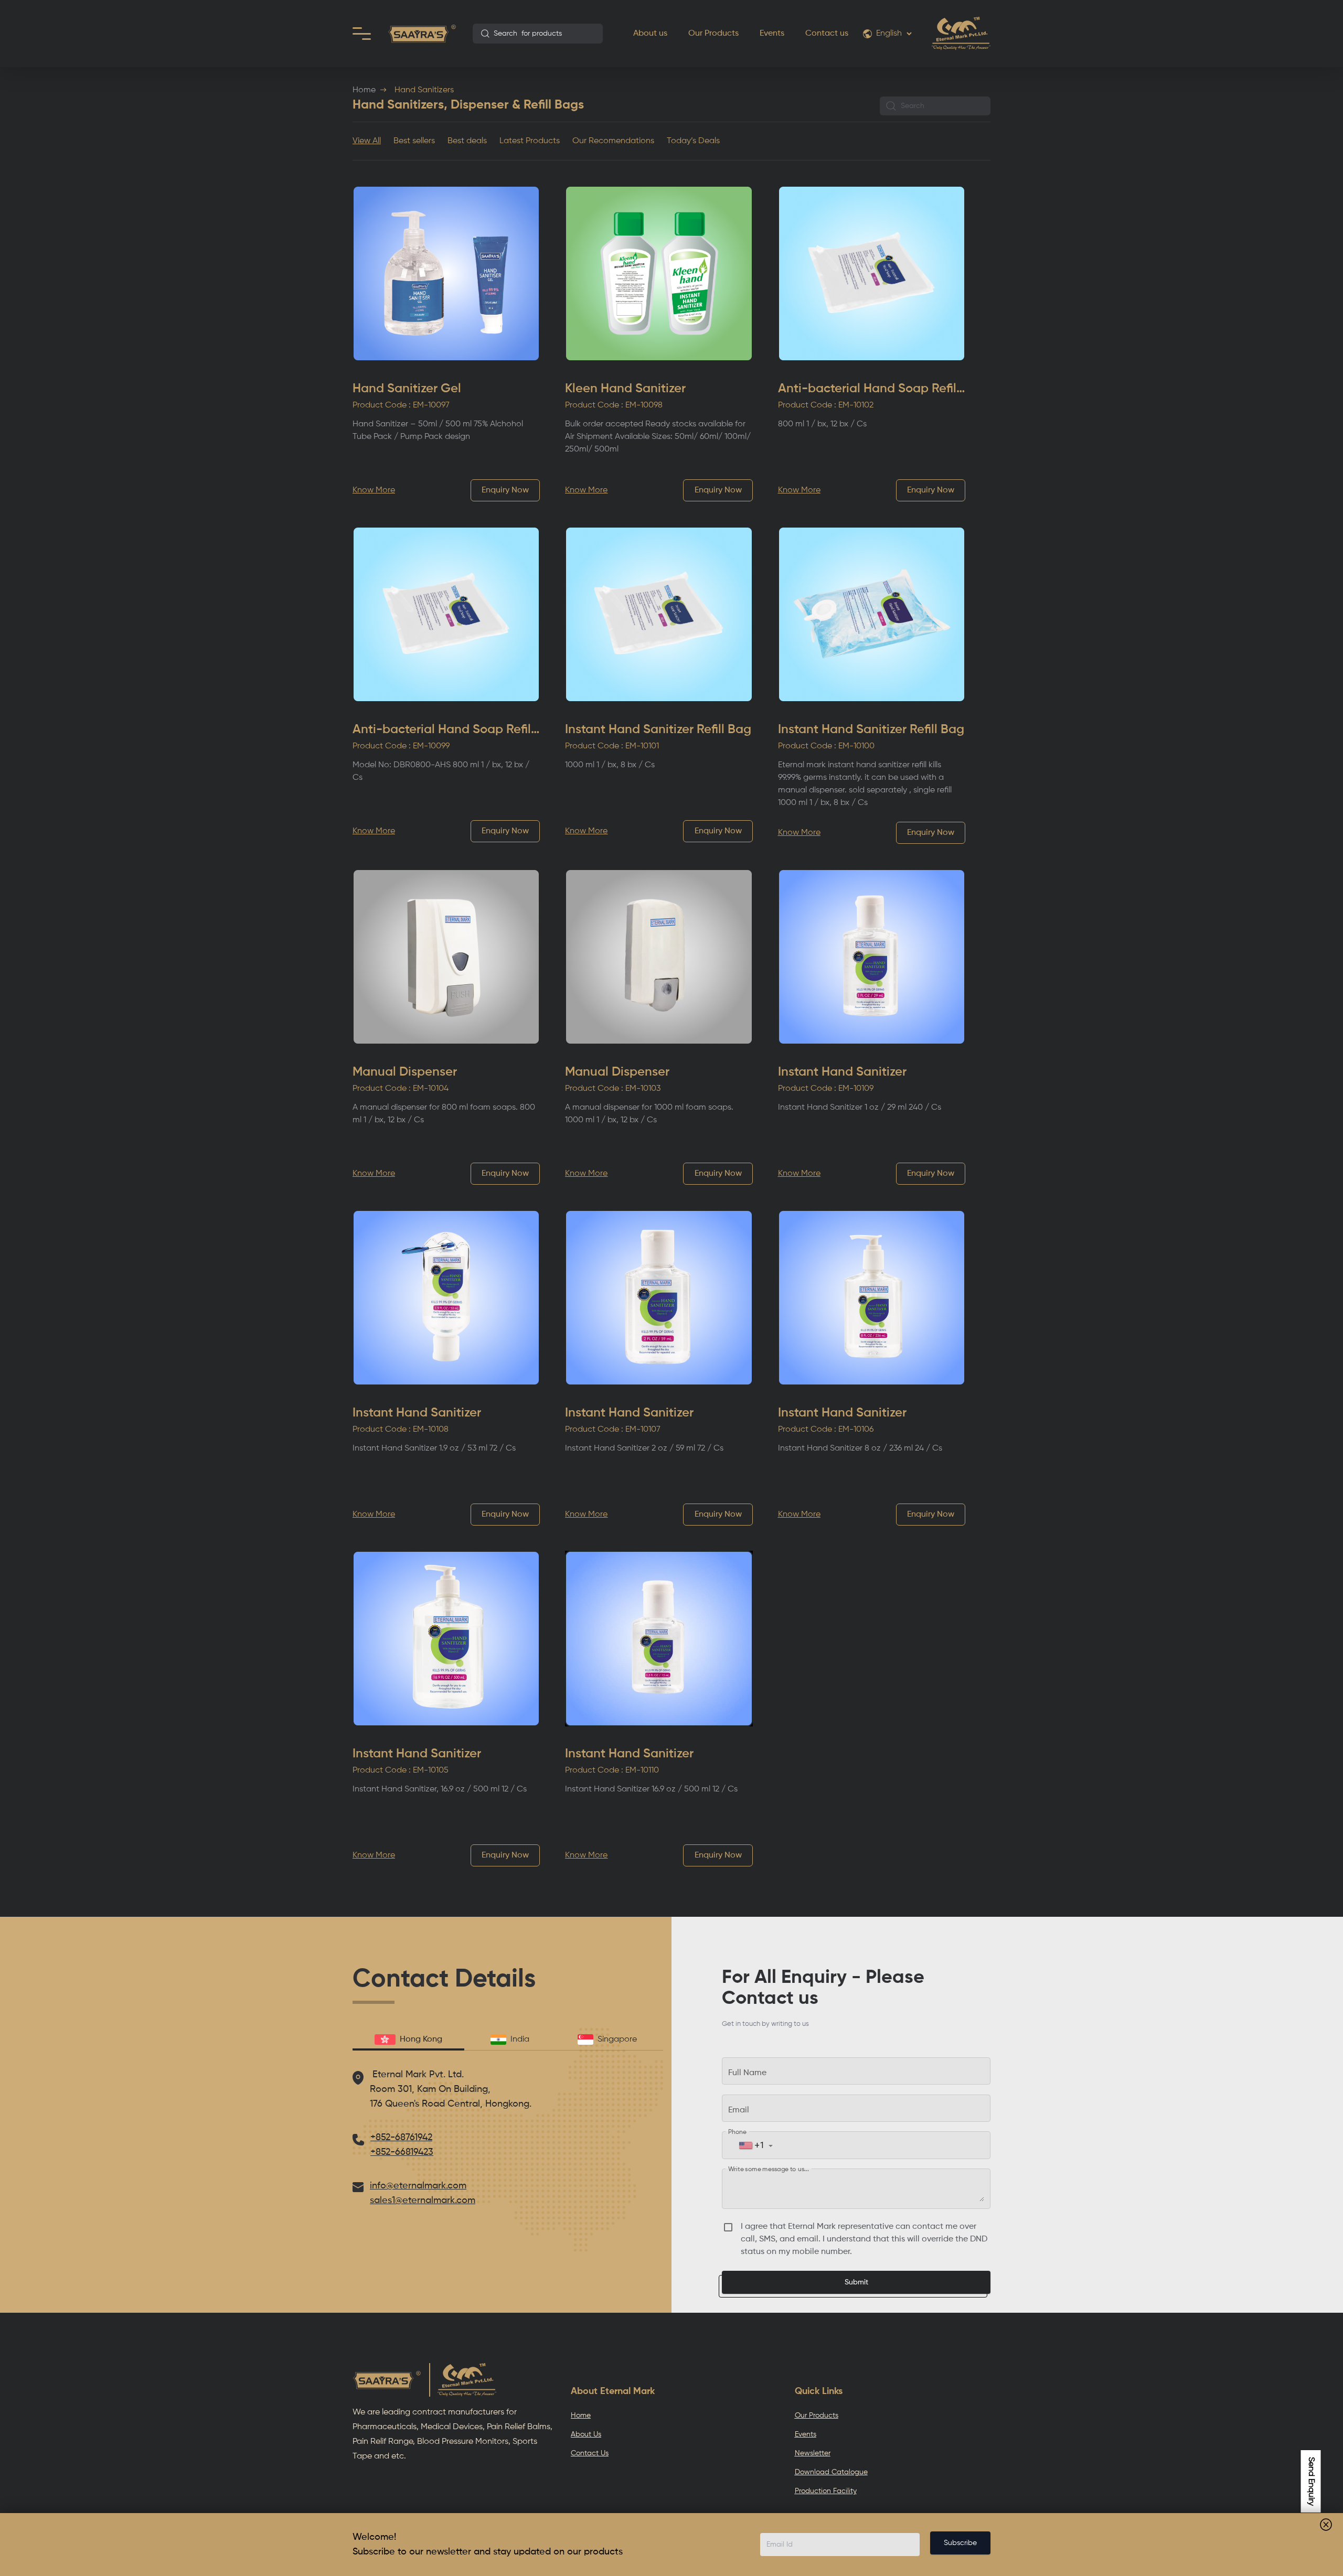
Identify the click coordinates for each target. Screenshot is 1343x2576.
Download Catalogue (831, 2472)
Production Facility (826, 2491)
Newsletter (813, 2453)
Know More (374, 490)
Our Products (713, 34)
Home (364, 90)
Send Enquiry (1311, 2481)
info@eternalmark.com (418, 2186)
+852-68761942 (401, 2138)
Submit (856, 2282)
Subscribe (960, 2543)
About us (650, 34)
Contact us (827, 34)
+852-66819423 (402, 2152)
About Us (586, 2434)
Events (772, 34)
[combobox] (538, 34)
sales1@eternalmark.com (423, 2201)
